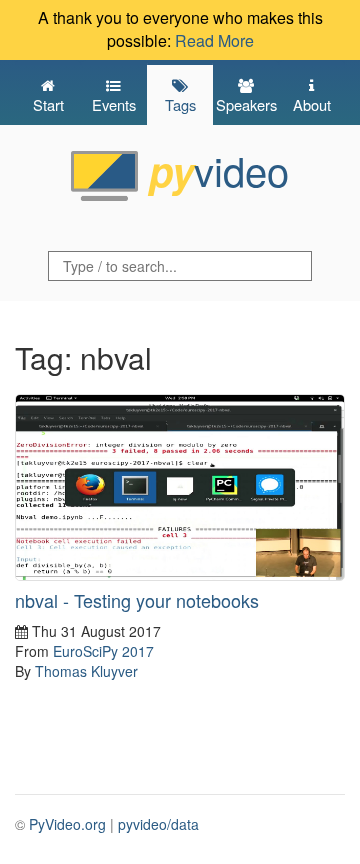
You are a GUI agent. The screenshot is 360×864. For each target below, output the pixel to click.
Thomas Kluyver (86, 671)
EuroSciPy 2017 (103, 651)
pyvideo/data (158, 824)
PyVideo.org (67, 824)
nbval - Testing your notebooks (137, 600)
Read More (214, 40)
